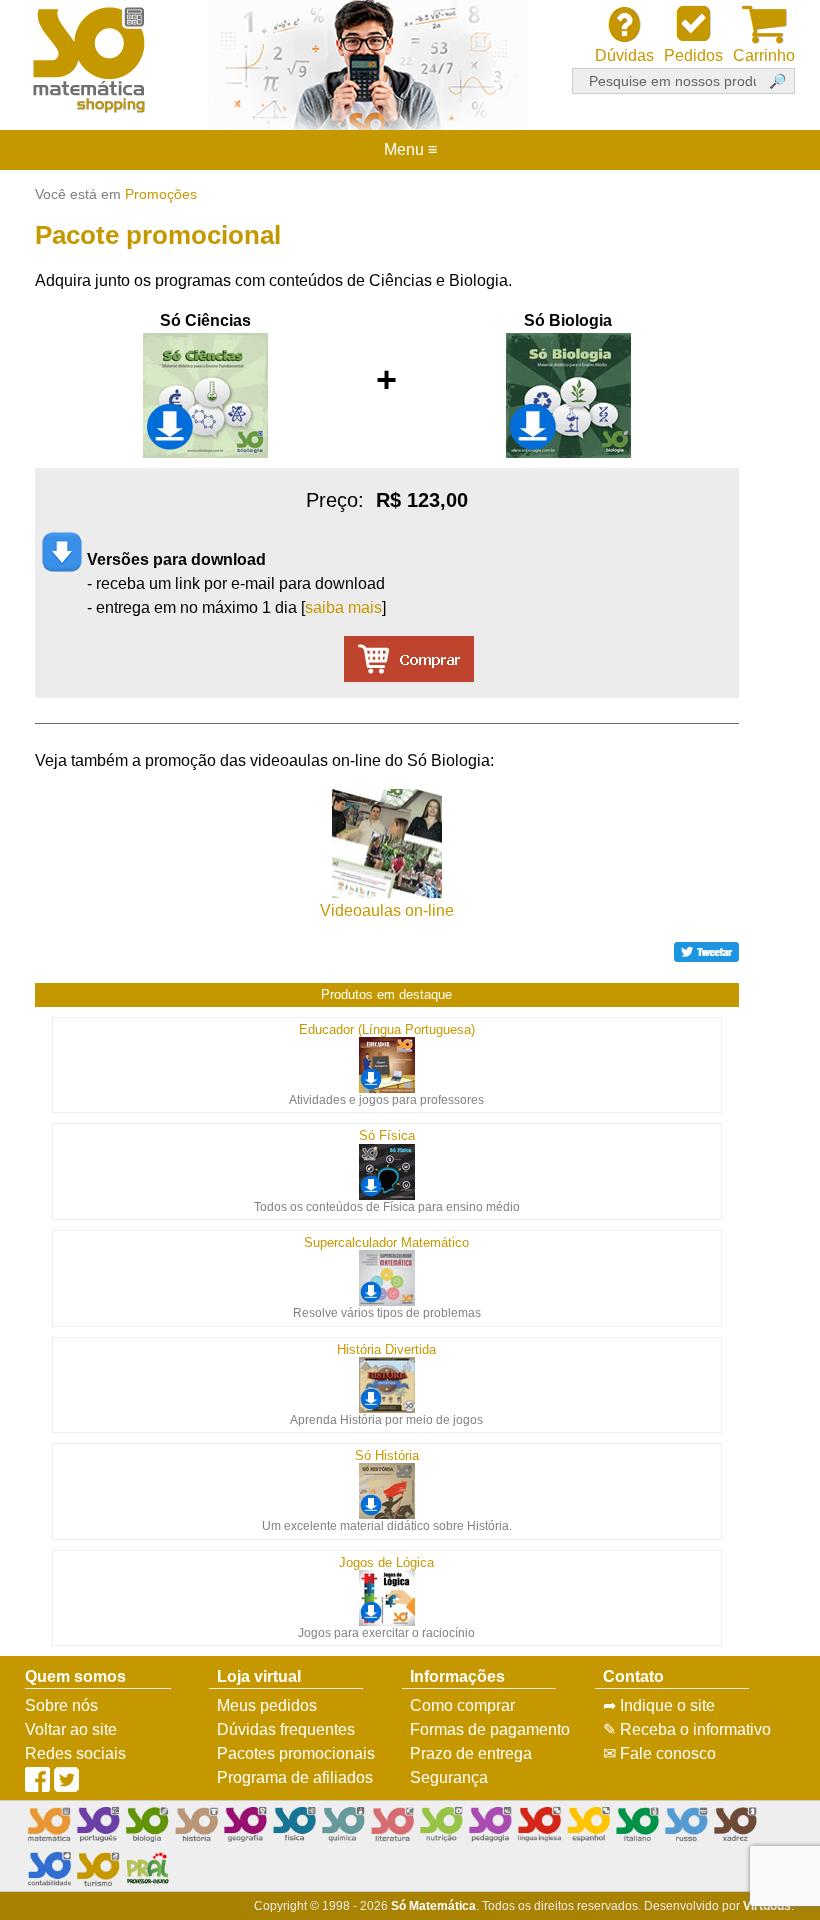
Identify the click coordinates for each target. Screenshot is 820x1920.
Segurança (449, 1777)
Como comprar (462, 1705)
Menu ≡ (410, 150)
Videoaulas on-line (387, 910)
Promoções (161, 194)
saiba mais (343, 607)
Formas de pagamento (490, 1729)
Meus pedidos (267, 1705)
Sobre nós (61, 1705)
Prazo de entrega (471, 1753)
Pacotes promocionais (296, 1753)
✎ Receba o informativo (687, 1729)
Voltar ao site (71, 1729)
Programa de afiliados (295, 1777)
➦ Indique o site (659, 1705)
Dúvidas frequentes (286, 1729)
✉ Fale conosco (659, 1753)
